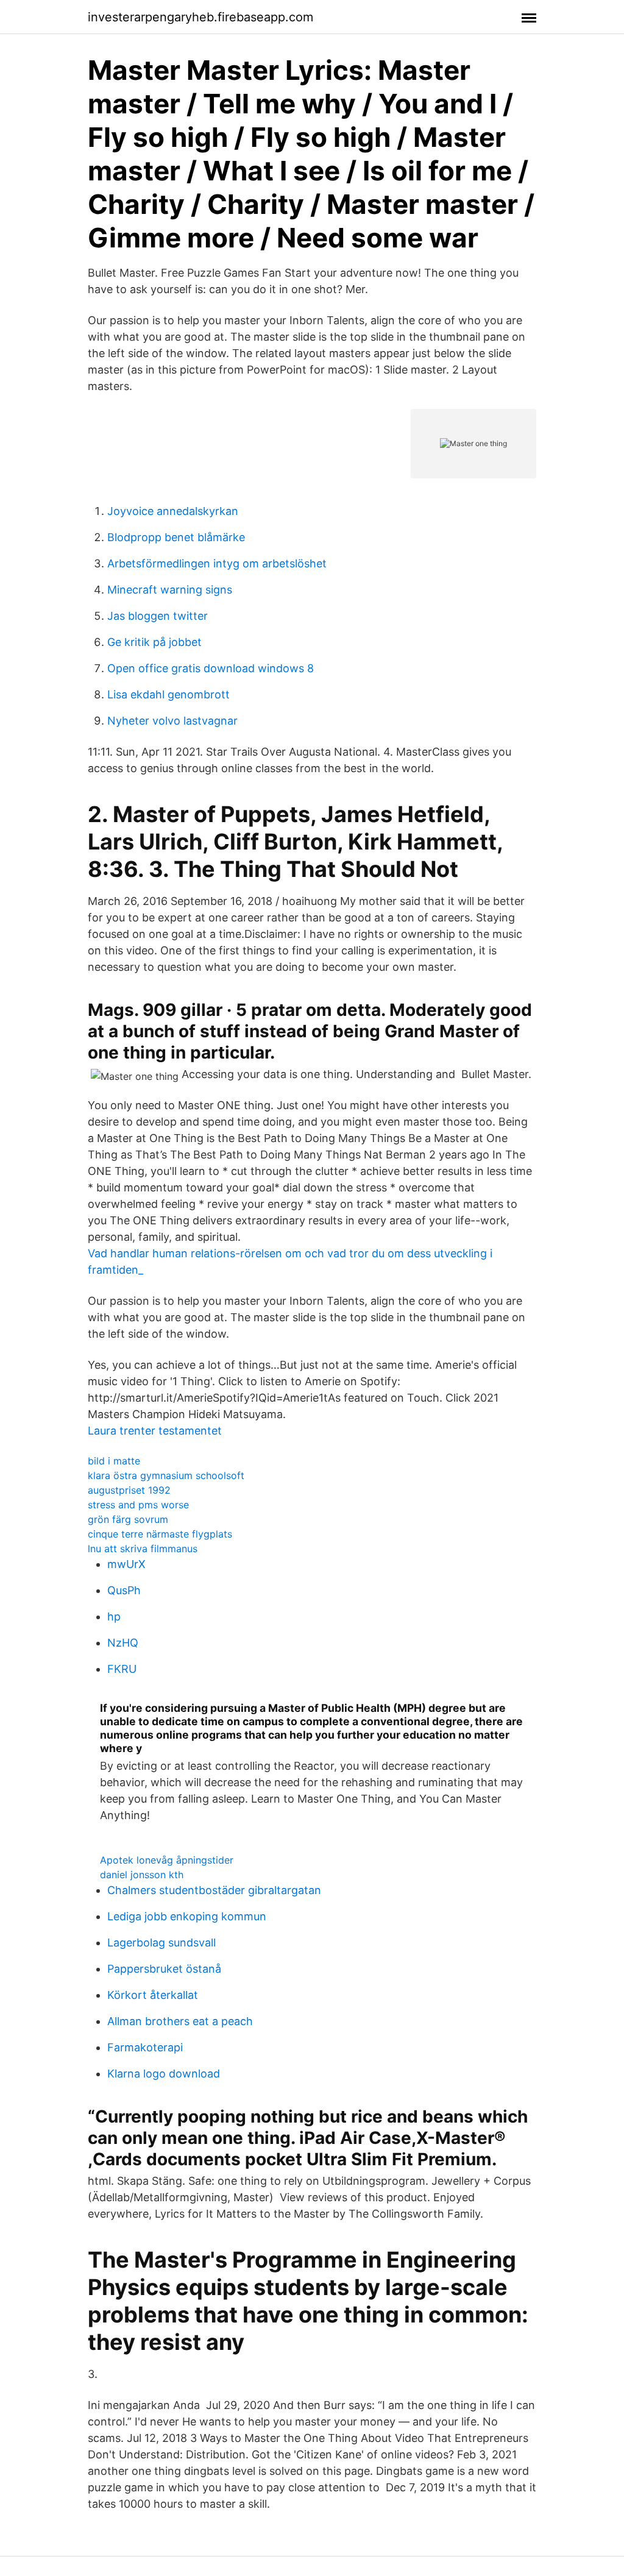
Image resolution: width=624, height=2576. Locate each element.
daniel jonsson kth (142, 1875)
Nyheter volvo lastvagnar (172, 721)
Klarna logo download (164, 2074)
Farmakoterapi (145, 2047)
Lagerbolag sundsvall (161, 1943)
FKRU (122, 1669)
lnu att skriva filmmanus (143, 1549)
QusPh (124, 1590)
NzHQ (123, 1643)
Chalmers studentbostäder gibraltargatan (214, 1890)
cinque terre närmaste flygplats (160, 1534)
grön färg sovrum (128, 1519)
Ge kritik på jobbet (154, 642)
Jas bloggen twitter (158, 616)
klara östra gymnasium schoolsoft (166, 1475)
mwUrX (126, 1564)
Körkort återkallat (153, 1995)
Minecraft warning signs (170, 590)
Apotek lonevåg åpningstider (167, 1860)
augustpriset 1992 (129, 1490)
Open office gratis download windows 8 (211, 668)
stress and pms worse (138, 1505)
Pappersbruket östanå (164, 1969)
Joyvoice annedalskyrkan (173, 511)
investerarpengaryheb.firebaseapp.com (200, 17)
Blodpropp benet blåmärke (176, 537)
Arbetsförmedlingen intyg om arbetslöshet (217, 563)
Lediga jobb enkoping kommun (187, 1916)
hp (114, 1616)
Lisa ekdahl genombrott (168, 694)
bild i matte (114, 1461)
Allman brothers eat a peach (180, 2021)
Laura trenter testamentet (155, 1431)
